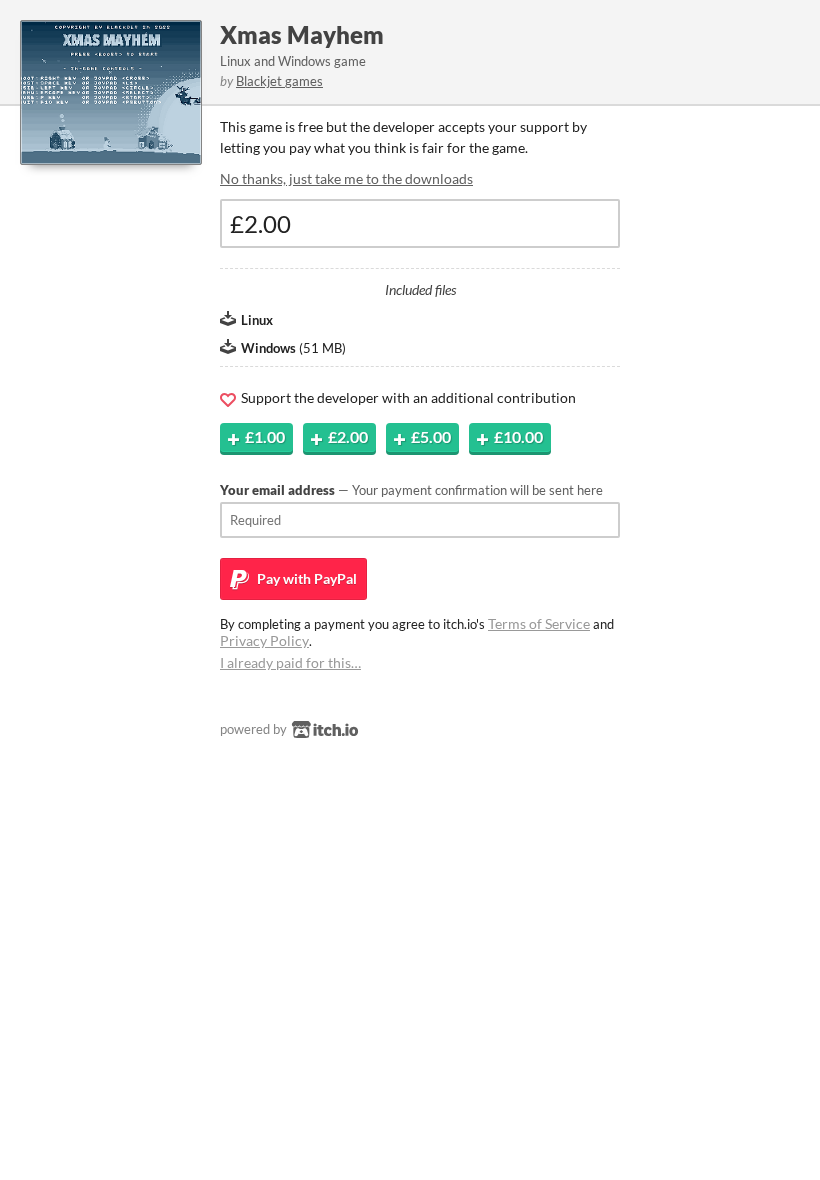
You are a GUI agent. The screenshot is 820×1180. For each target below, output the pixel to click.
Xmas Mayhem (302, 34)
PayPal (305, 578)
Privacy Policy (264, 640)
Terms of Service (539, 623)
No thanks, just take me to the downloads (346, 178)
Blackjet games (279, 81)
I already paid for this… (290, 662)
